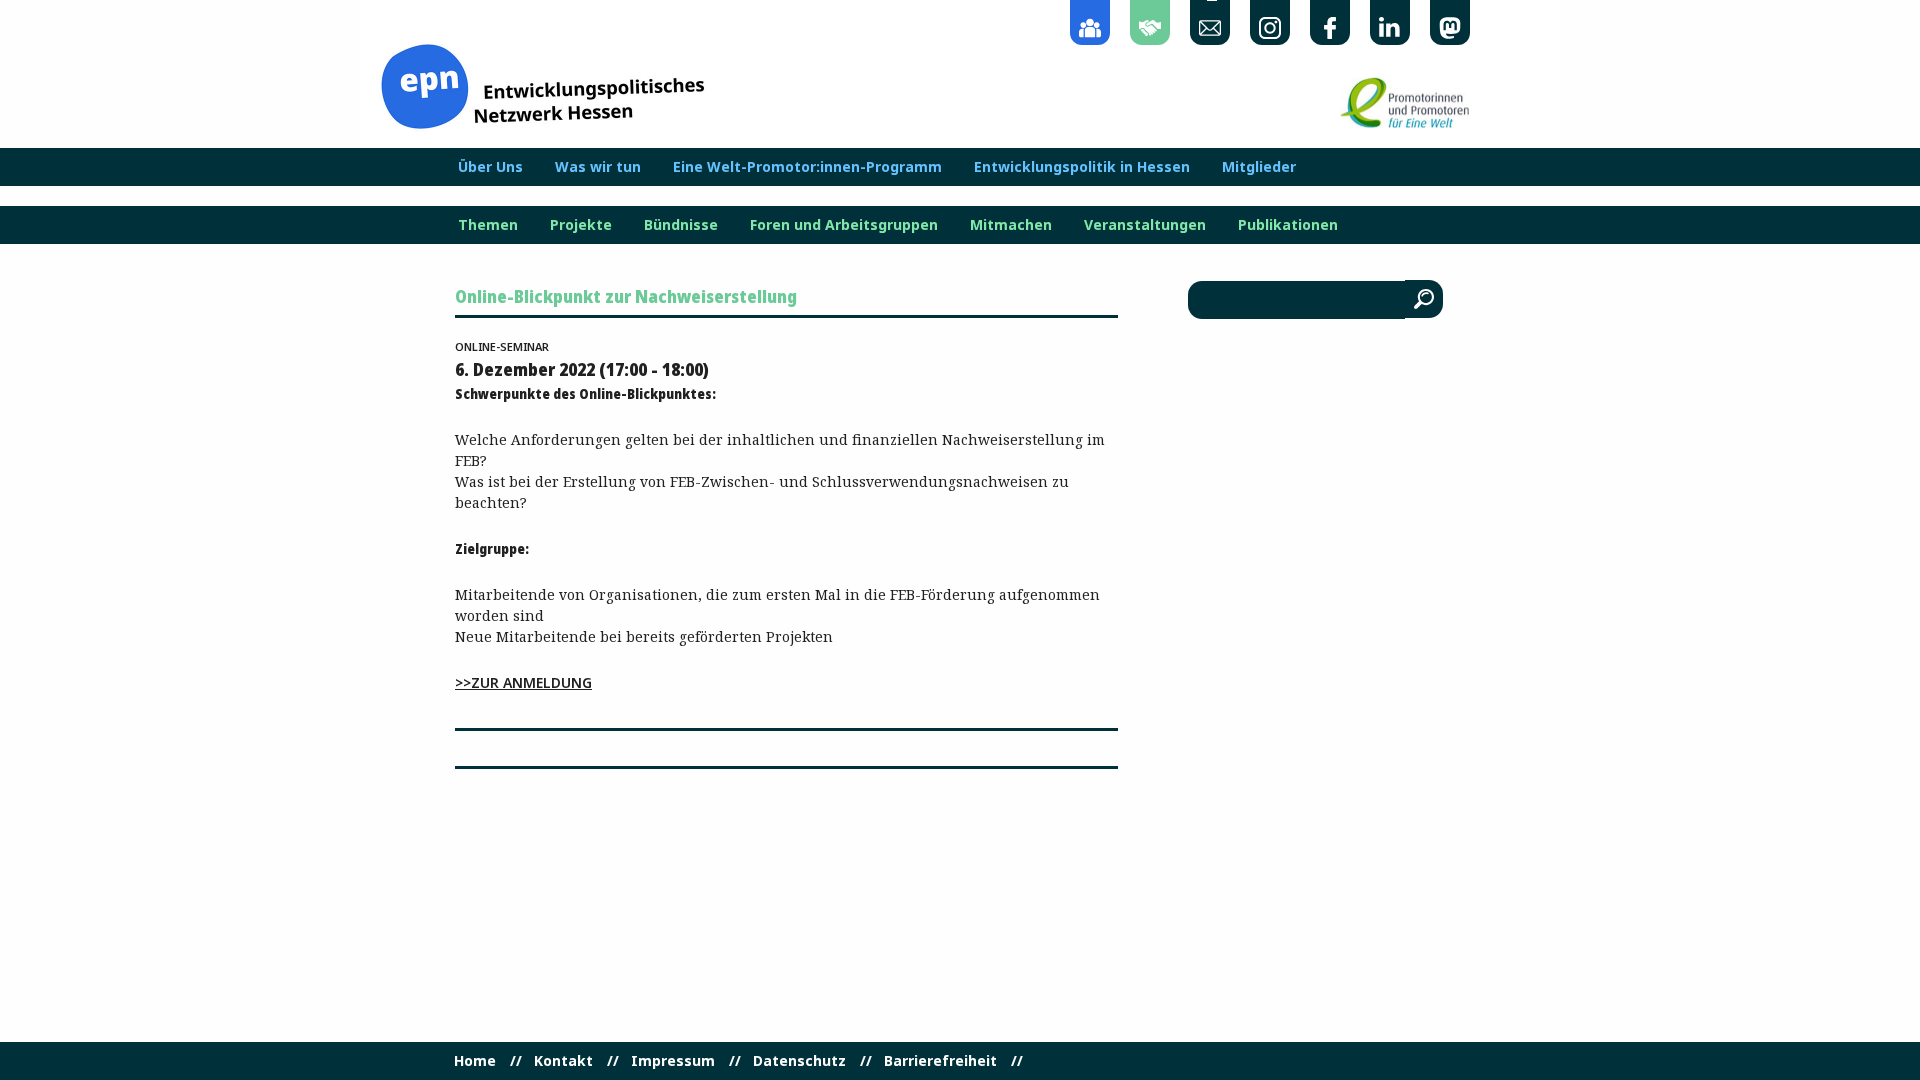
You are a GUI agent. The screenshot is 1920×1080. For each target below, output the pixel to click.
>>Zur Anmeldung (523, 682)
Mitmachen (1011, 225)
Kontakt (563, 1061)
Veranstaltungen (1145, 225)
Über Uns (490, 167)
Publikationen (1288, 225)
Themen (488, 225)
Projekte (581, 225)
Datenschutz (799, 1061)
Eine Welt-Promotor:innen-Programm (807, 167)
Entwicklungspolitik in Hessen (1082, 167)
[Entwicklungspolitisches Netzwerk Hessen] (542, 84)
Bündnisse (681, 225)
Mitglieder (1259, 167)
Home (475, 1061)
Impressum (673, 1061)
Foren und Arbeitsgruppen (844, 225)
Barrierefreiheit (940, 1061)
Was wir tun (598, 167)
